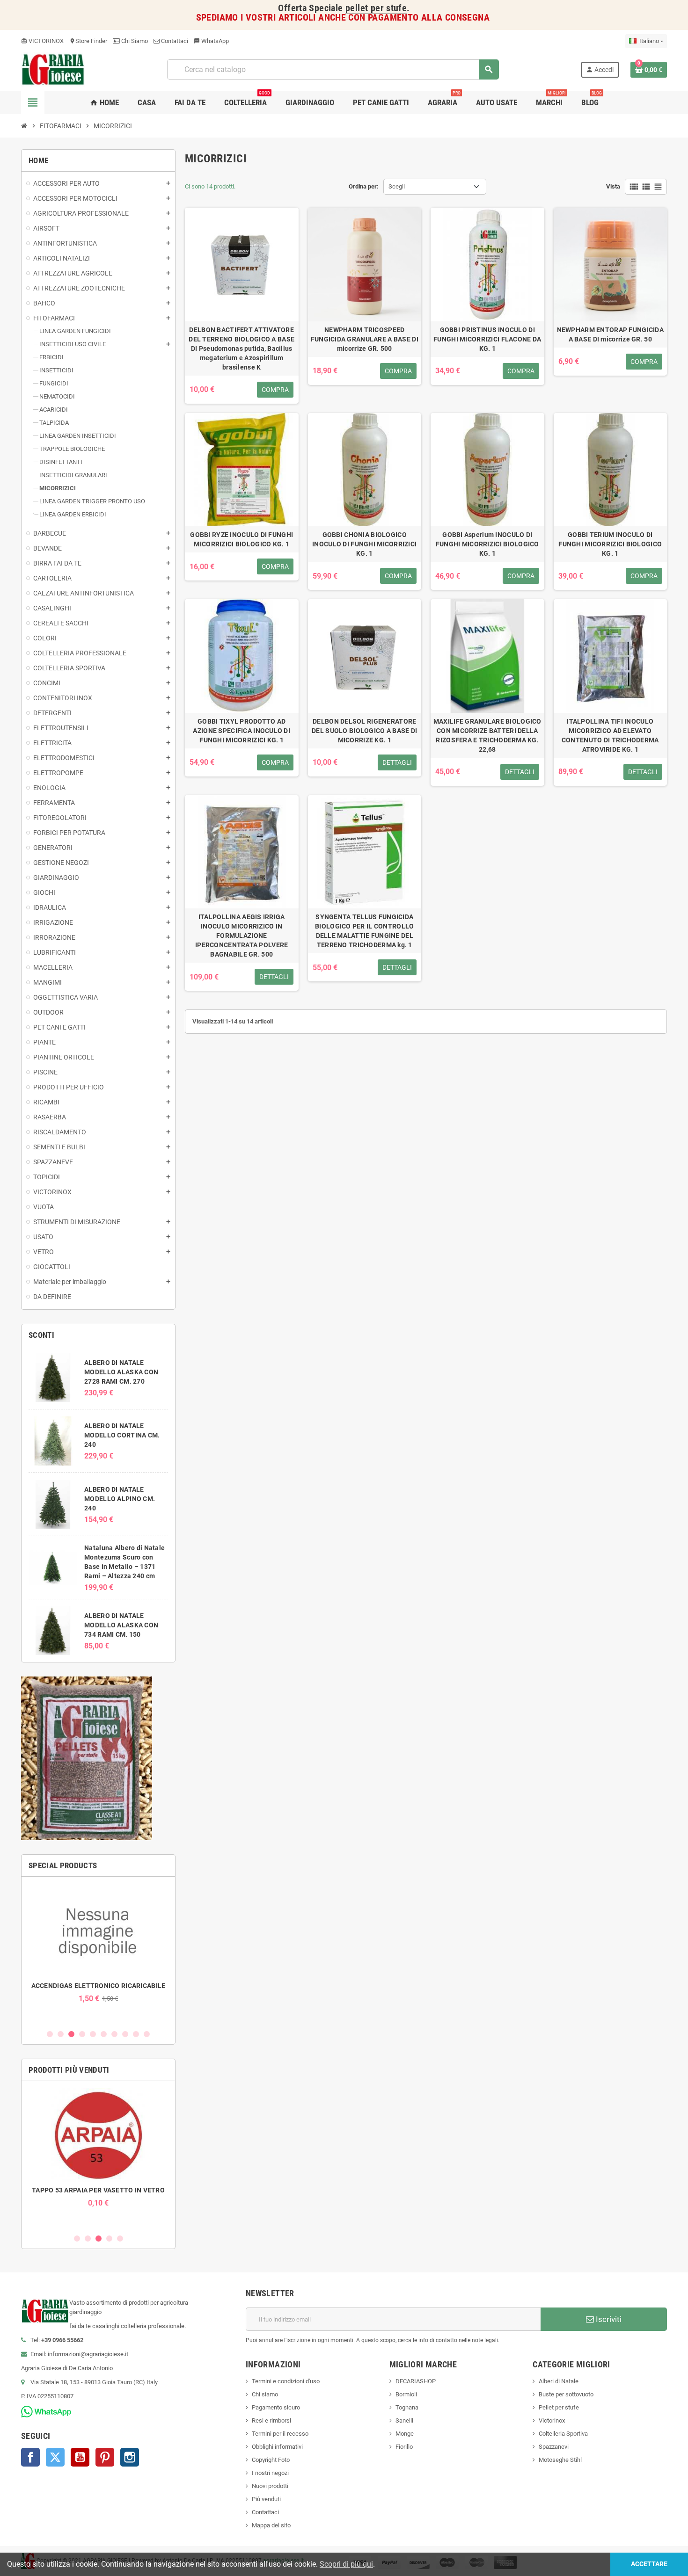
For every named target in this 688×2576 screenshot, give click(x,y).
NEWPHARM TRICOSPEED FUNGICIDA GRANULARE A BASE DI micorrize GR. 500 (365, 339)
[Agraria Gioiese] (53, 69)
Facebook (30, 2457)
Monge (405, 2434)
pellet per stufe (376, 8)
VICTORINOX (42, 41)
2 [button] (61, 2034)
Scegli (397, 186)
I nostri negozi (270, 2473)
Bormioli (406, 2394)
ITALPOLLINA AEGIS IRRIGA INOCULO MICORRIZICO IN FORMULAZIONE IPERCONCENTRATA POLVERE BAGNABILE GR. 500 (242, 936)
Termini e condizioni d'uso (286, 2381)
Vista (613, 186)
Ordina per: (364, 186)
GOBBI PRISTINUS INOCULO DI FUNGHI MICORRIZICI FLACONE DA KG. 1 (487, 339)
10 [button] (147, 2034)
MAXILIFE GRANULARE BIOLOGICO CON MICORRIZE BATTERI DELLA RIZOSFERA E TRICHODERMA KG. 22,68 (487, 735)
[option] (98, 1943)
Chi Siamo (134, 41)
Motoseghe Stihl (560, 2460)
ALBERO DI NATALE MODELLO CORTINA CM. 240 (122, 1435)
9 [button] (136, 2034)
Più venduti (266, 2499)
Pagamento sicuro (276, 2407)
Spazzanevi (554, 2447)
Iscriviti (608, 2319)
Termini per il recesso (280, 2434)
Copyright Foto (271, 2460)
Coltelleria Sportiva (563, 2434)
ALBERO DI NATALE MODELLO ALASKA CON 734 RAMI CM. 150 (121, 1625)
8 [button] (125, 2034)
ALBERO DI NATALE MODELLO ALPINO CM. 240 (120, 1499)
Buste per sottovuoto (566, 2394)
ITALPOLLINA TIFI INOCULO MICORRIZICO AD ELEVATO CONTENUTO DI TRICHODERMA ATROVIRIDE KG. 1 (610, 735)
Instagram (130, 2457)
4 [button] (82, 2034)
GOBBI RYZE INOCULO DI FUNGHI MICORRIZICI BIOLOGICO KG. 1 (242, 539)
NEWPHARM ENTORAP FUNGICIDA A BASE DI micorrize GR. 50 (610, 334)
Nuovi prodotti (270, 2486)
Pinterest (105, 2457)
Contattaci (174, 41)
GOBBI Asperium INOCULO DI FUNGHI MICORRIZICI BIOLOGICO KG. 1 (487, 544)
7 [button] (114, 2034)
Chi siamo (265, 2394)
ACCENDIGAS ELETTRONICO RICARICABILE (99, 1986)
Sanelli (404, 2420)
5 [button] (93, 2034)
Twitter (55, 2457)
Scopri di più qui (346, 2564)
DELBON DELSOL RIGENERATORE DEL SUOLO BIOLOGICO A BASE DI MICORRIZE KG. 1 (364, 731)
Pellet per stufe (559, 2407)
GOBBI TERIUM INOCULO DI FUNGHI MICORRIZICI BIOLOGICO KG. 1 (610, 544)
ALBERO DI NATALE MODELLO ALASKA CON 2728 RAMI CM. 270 (121, 1372)
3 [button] (71, 2034)
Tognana (407, 2407)
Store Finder (88, 41)
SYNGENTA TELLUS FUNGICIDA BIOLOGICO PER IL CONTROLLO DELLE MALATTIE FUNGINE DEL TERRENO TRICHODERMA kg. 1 (364, 931)
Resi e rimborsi (271, 2420)
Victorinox (552, 2420)
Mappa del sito (271, 2525)
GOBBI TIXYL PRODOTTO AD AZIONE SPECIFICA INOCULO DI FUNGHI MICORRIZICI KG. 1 (242, 731)
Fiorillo (404, 2447)
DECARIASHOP (416, 2381)
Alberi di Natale (559, 2381)
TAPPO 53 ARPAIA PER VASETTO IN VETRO (98, 2190)
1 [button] (50, 2034)
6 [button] (104, 2034)
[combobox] (333, 69)
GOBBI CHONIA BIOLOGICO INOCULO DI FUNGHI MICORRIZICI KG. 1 (364, 544)
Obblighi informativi (277, 2447)
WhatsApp (211, 41)
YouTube (80, 2457)
